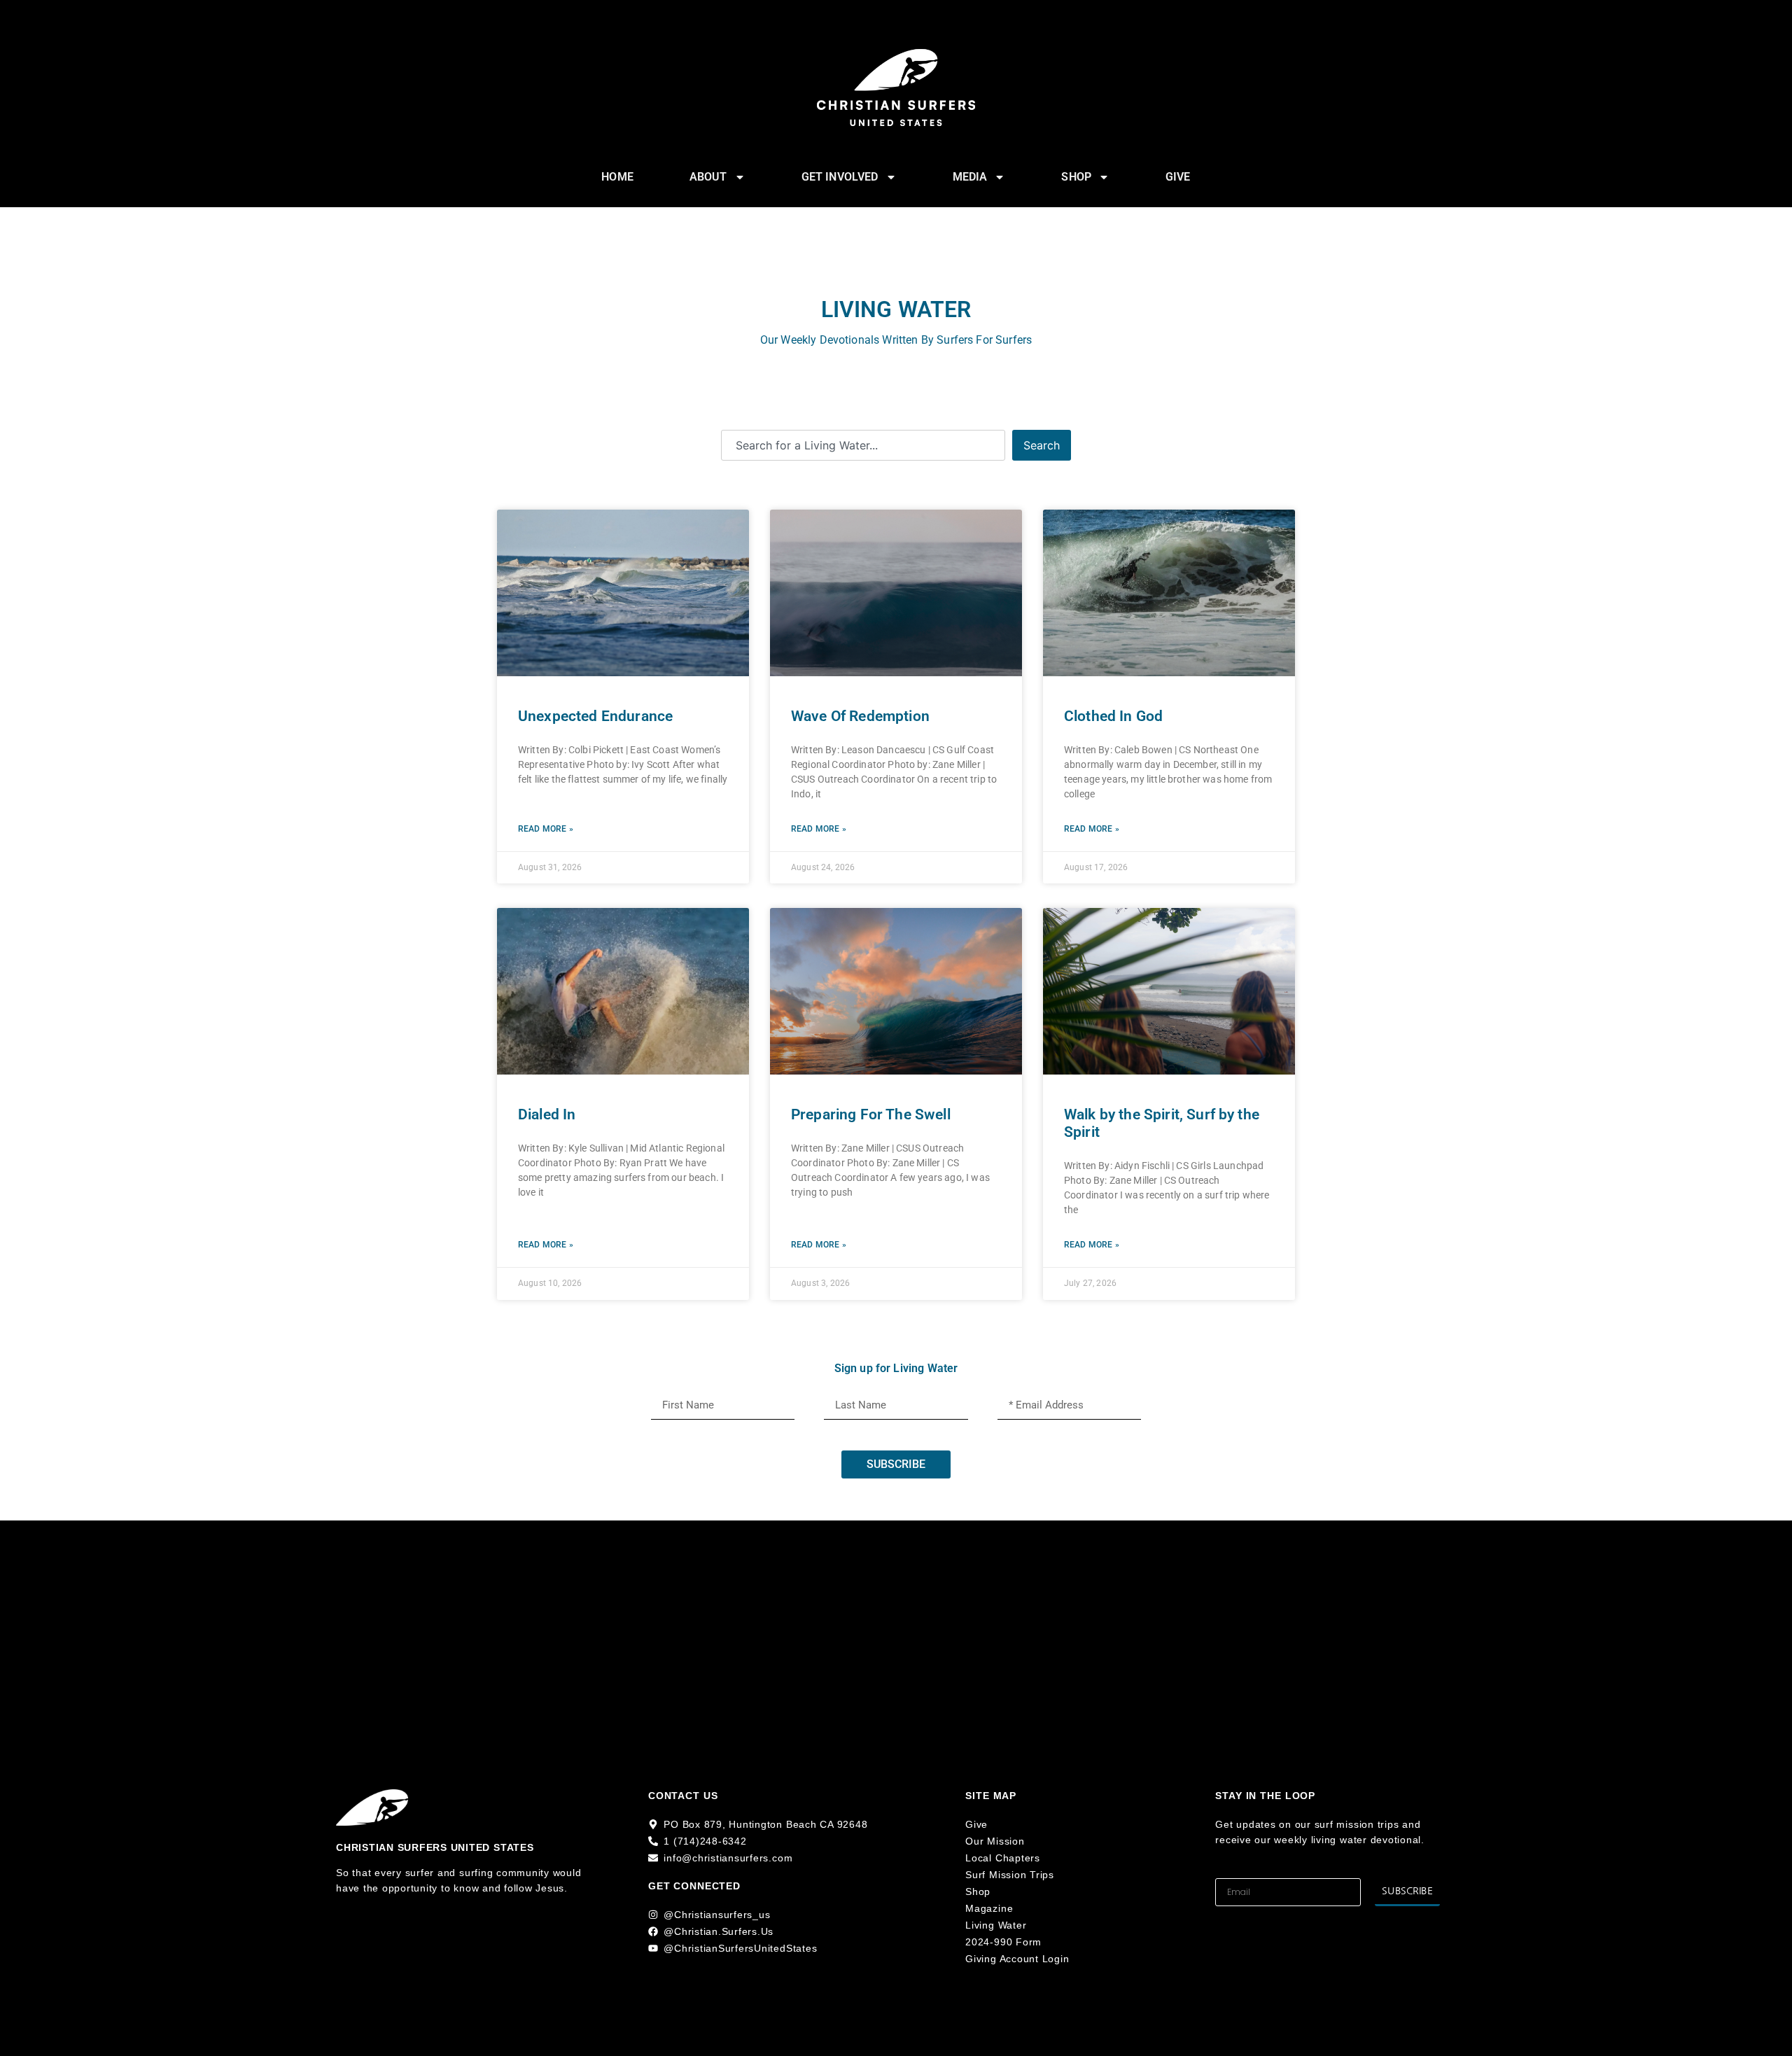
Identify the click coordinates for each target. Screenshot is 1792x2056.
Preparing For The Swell (871, 1114)
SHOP (1076, 177)
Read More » (546, 829)
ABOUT (708, 177)
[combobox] (863, 445)
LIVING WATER (896, 309)
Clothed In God (1113, 716)
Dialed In (547, 1114)
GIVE (1178, 177)
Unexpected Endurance (595, 716)
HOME (617, 177)
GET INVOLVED (840, 177)
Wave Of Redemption (860, 716)
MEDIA (970, 177)
